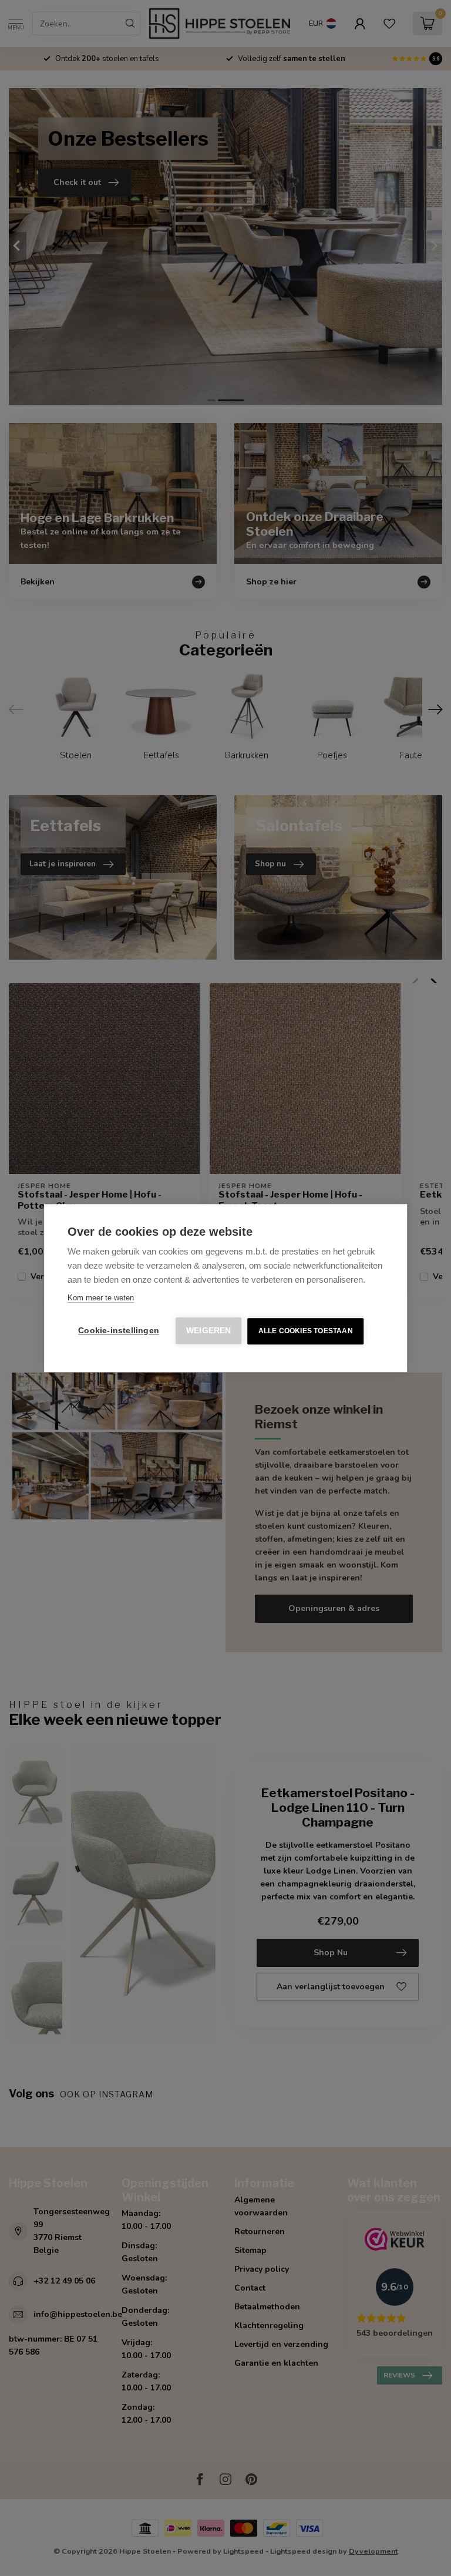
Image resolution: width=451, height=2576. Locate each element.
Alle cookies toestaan (306, 1331)
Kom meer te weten (101, 1298)
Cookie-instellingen (119, 1331)
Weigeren (209, 1331)
